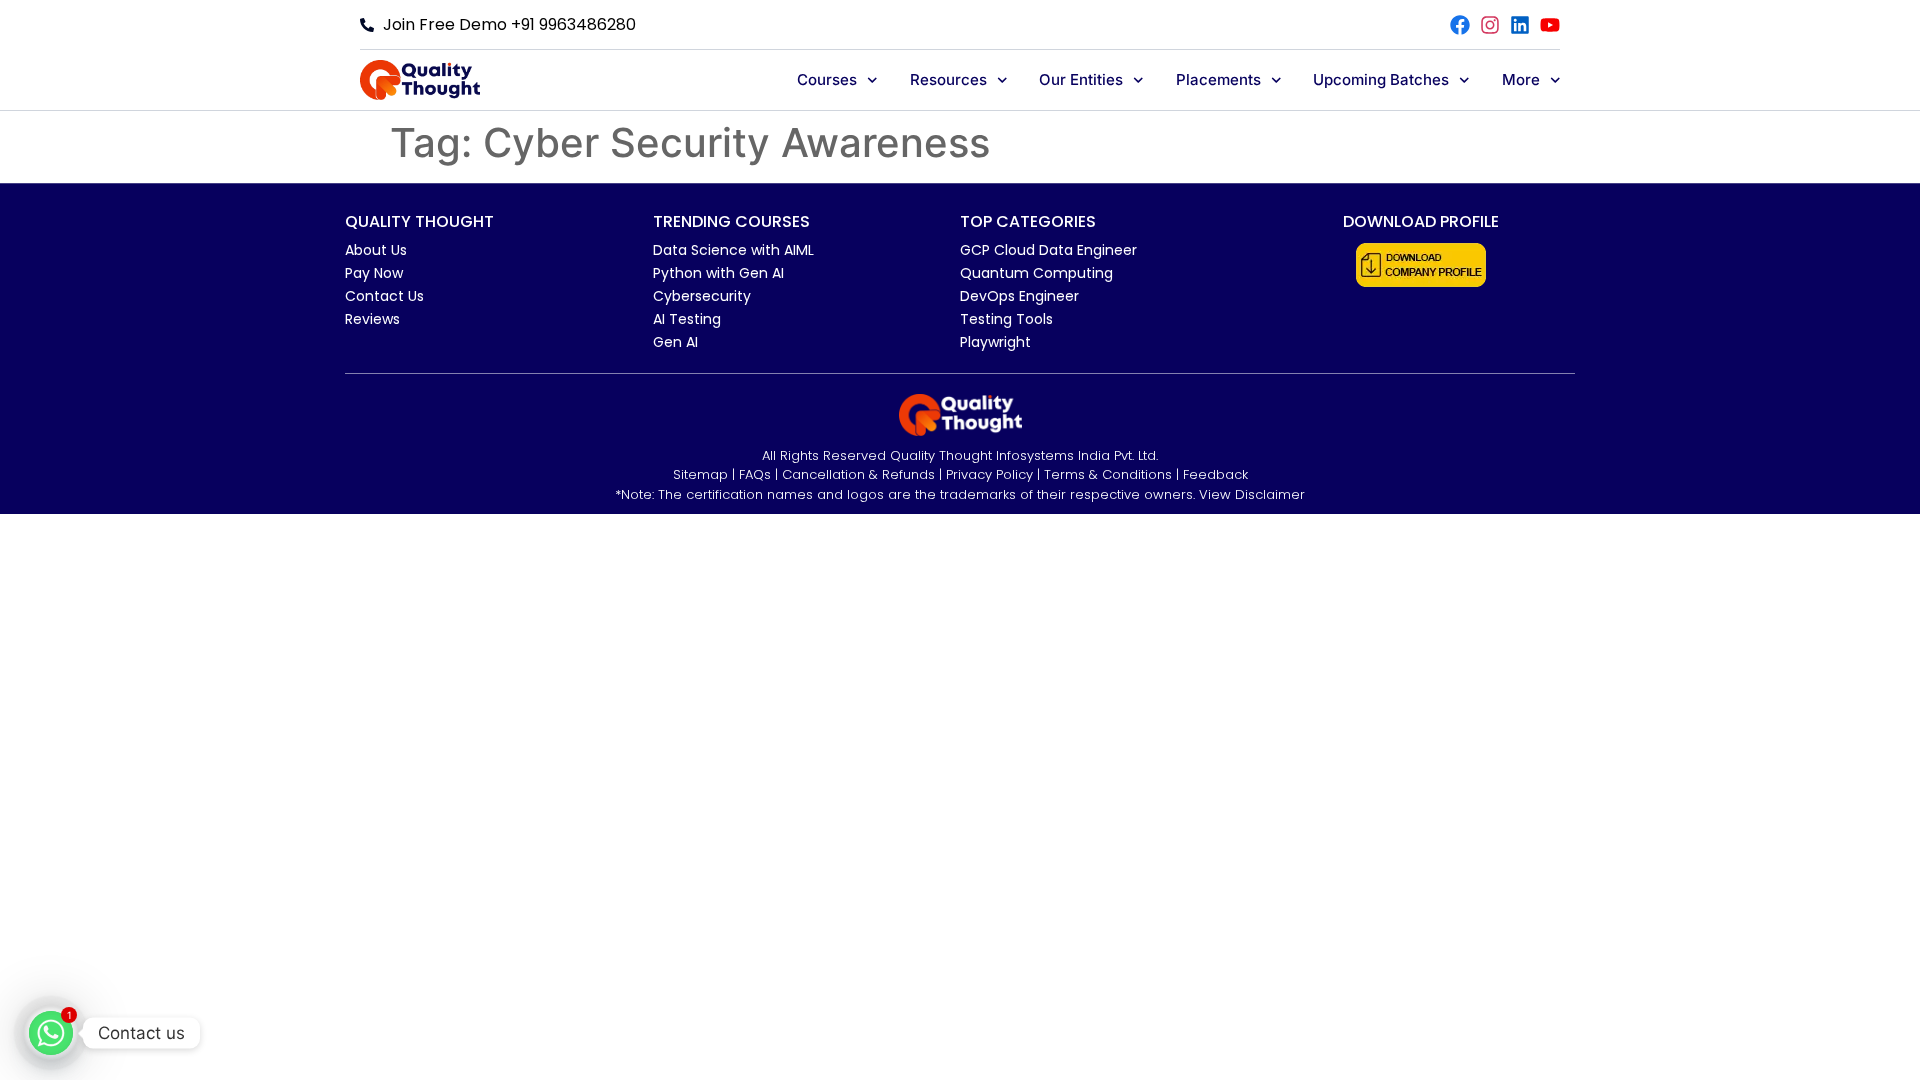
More (1521, 79)
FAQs (755, 474)
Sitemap (700, 474)
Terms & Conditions (1108, 474)
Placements (1218, 79)
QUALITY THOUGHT (419, 221)
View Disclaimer (1252, 494)
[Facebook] (1460, 25)
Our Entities (1081, 79)
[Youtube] (1550, 25)
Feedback (1215, 474)
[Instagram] (1490, 25)
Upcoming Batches (1381, 79)
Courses (827, 79)
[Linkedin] (1520, 25)
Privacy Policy (989, 474)
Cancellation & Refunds (858, 474)
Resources (948, 79)
